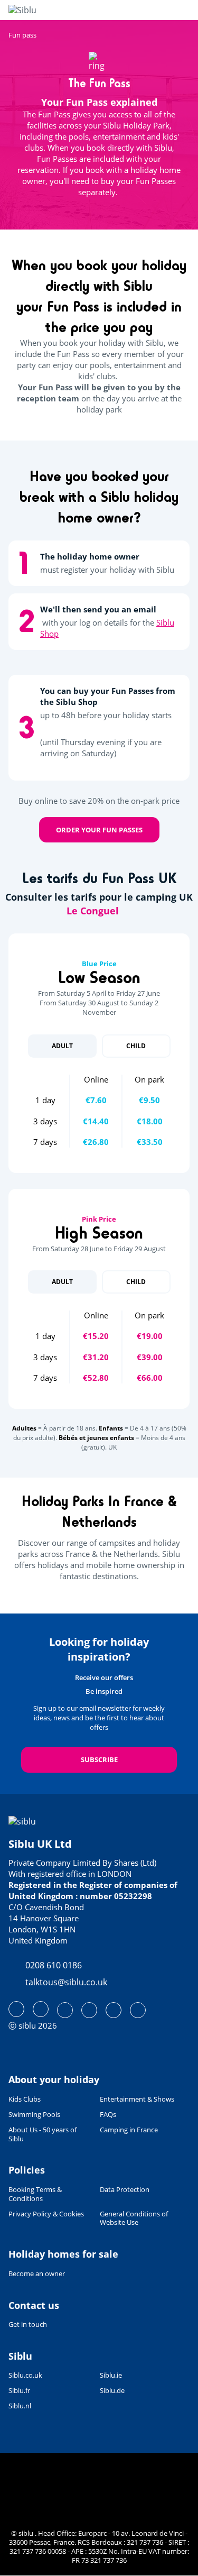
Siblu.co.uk (25, 2375)
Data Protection (125, 2190)
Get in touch (28, 2324)
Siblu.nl (20, 2406)
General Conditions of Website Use (134, 2219)
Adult (62, 1046)
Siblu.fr (19, 2391)
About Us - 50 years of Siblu (43, 2134)
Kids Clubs (25, 2099)
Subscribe (99, 1759)
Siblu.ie (111, 2375)
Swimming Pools (34, 2115)
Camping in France (129, 2130)
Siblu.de (112, 2391)
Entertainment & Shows (137, 2099)
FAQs (108, 2115)
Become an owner (37, 2274)
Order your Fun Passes (99, 830)
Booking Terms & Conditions (35, 2194)
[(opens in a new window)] (16, 2009)
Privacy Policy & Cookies (46, 2214)
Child (136, 1046)
